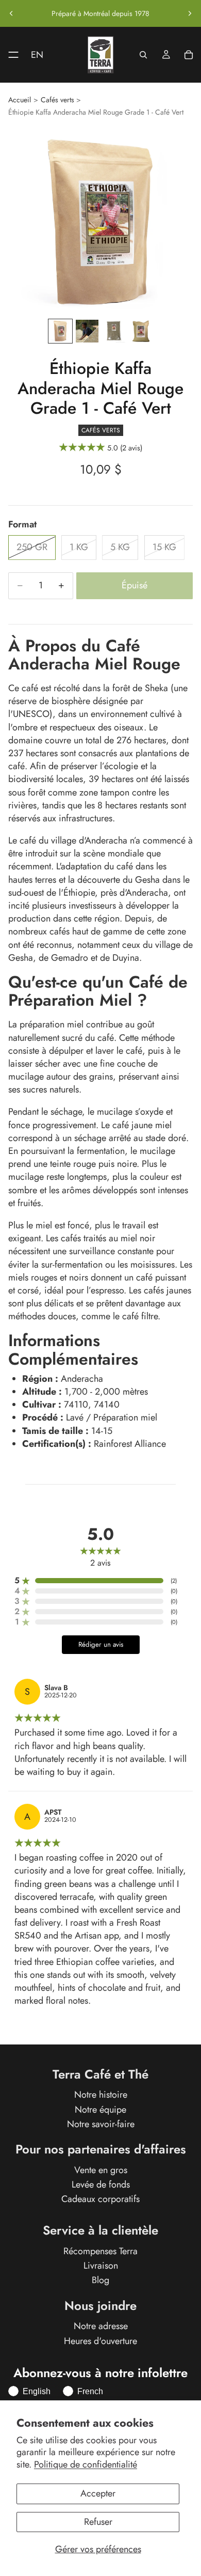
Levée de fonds (101, 2184)
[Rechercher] (143, 55)
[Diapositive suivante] (190, 13)
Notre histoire (101, 2095)
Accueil (20, 100)
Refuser (98, 2522)
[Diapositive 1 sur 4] (60, 331)
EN (37, 55)
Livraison (101, 2266)
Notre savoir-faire (101, 2124)
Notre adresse (101, 2327)
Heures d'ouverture (100, 2341)
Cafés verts (57, 100)
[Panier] (189, 55)
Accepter (98, 2493)
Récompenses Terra (100, 2251)
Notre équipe (100, 2110)
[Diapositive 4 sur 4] (141, 331)
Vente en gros (101, 2170)
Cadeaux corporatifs (100, 2199)
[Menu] (9, 55)
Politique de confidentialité (86, 2464)
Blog (100, 2281)
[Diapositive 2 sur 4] (87, 331)
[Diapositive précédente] (11, 13)
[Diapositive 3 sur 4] (114, 331)
